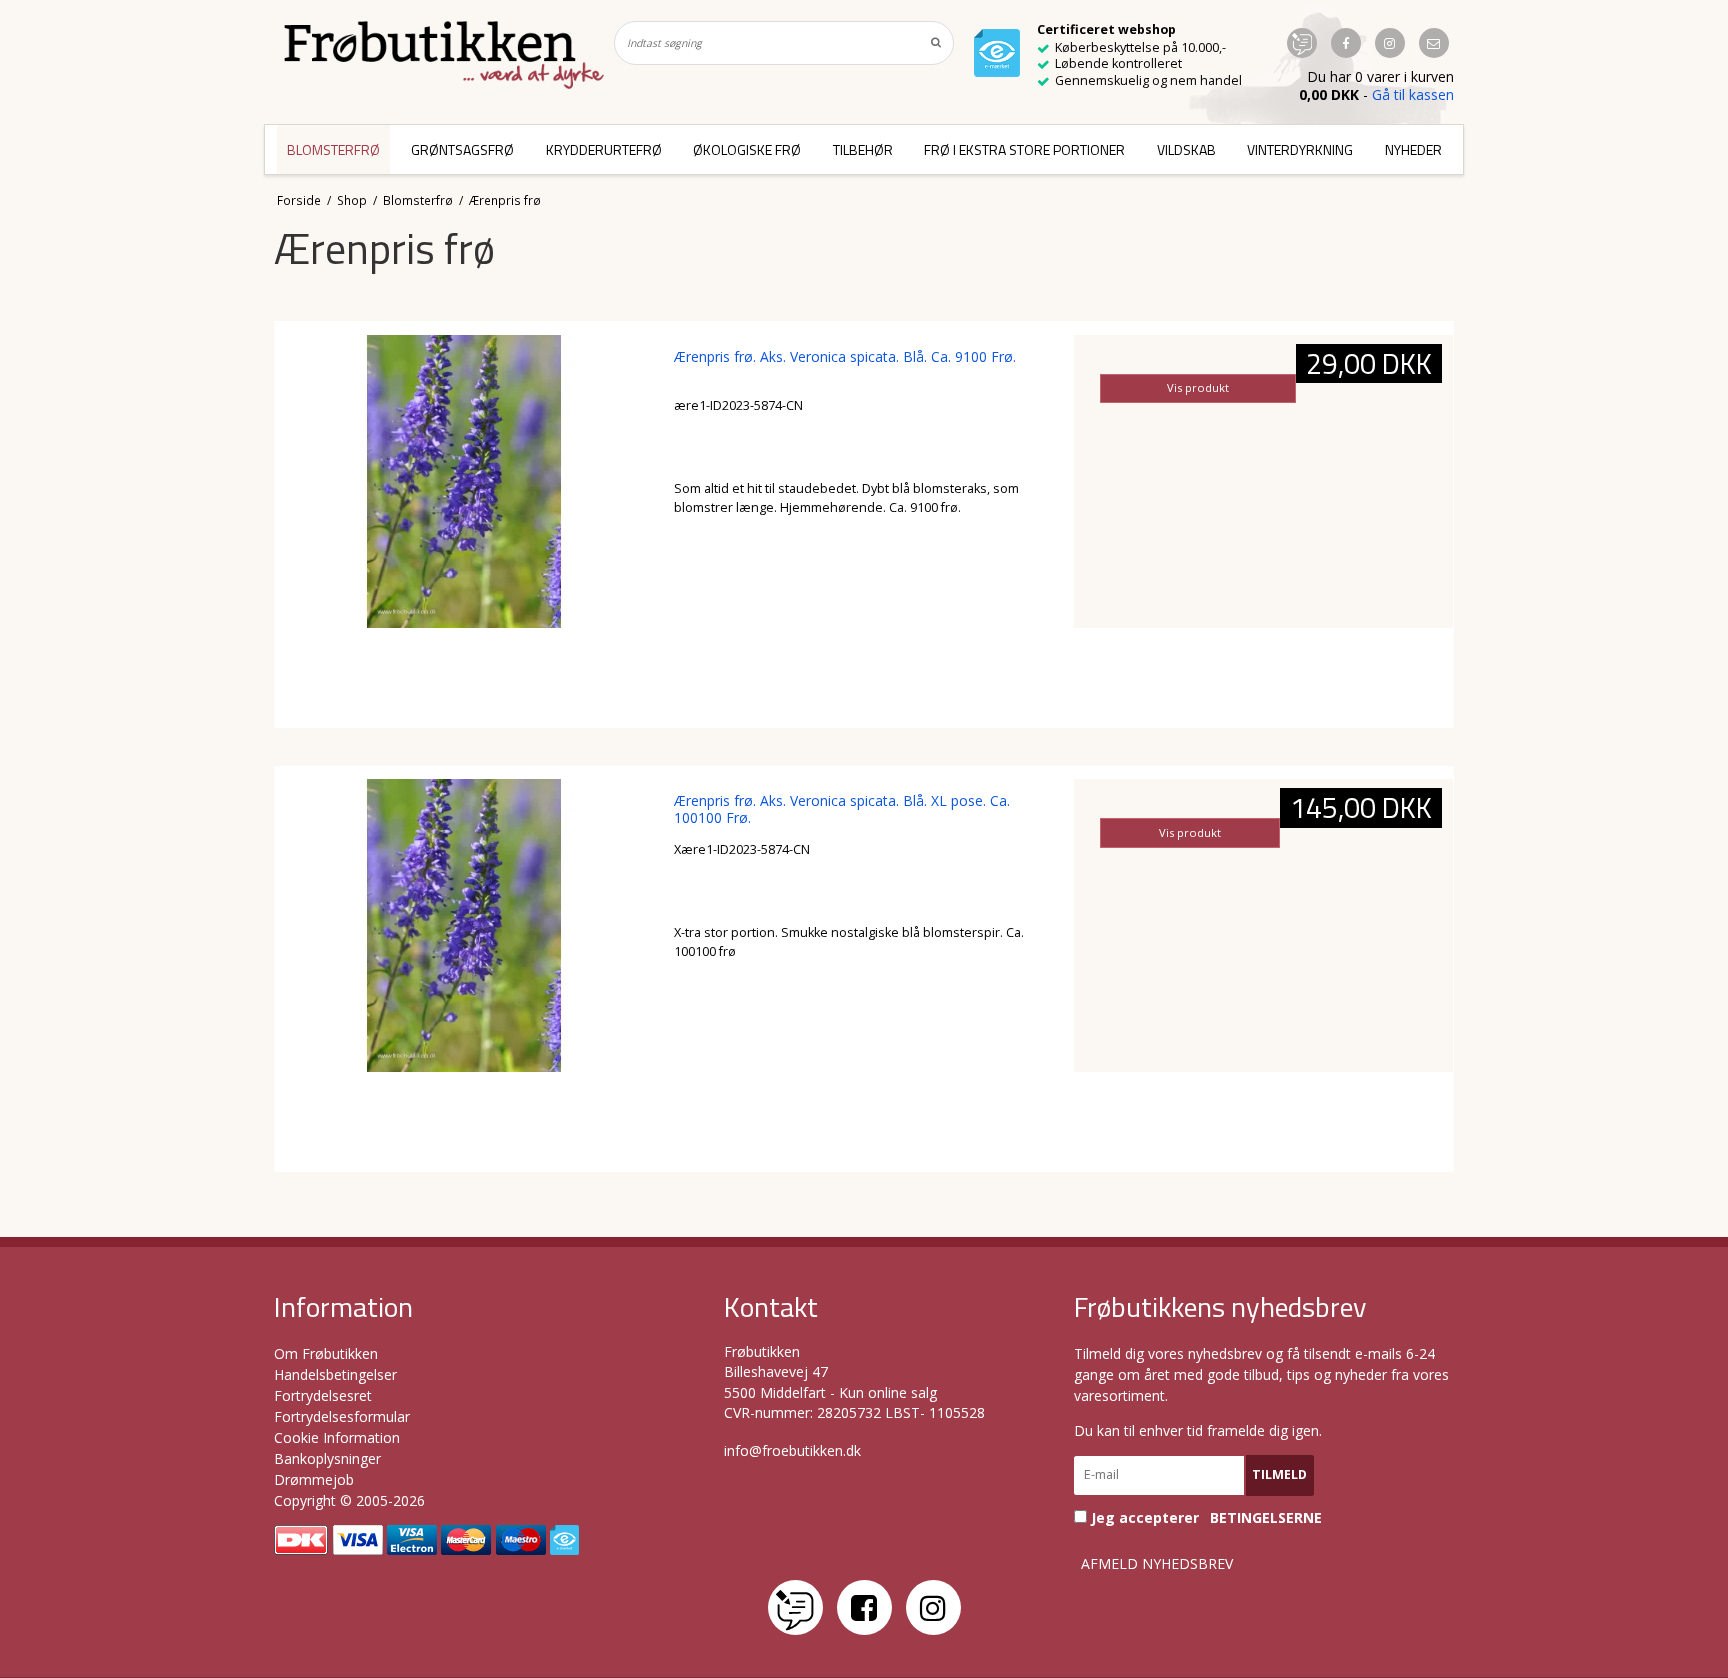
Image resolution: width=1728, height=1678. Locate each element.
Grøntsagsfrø (462, 149)
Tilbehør (863, 149)
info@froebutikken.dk (792, 1450)
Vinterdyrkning (1300, 149)
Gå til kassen (1413, 94)
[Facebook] (864, 1607)
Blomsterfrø (333, 149)
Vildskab (1186, 149)
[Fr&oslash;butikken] (444, 55)
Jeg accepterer (1204, 1517)
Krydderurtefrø (604, 149)
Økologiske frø (747, 149)
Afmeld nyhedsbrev (1157, 1564)
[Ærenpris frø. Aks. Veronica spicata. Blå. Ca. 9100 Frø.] (464, 524)
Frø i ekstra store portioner (1024, 149)
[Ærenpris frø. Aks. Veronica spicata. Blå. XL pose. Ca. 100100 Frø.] (464, 968)
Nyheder (1413, 149)
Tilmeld (1279, 1474)
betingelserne (1266, 1518)
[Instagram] (933, 1607)
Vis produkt (1198, 387)
